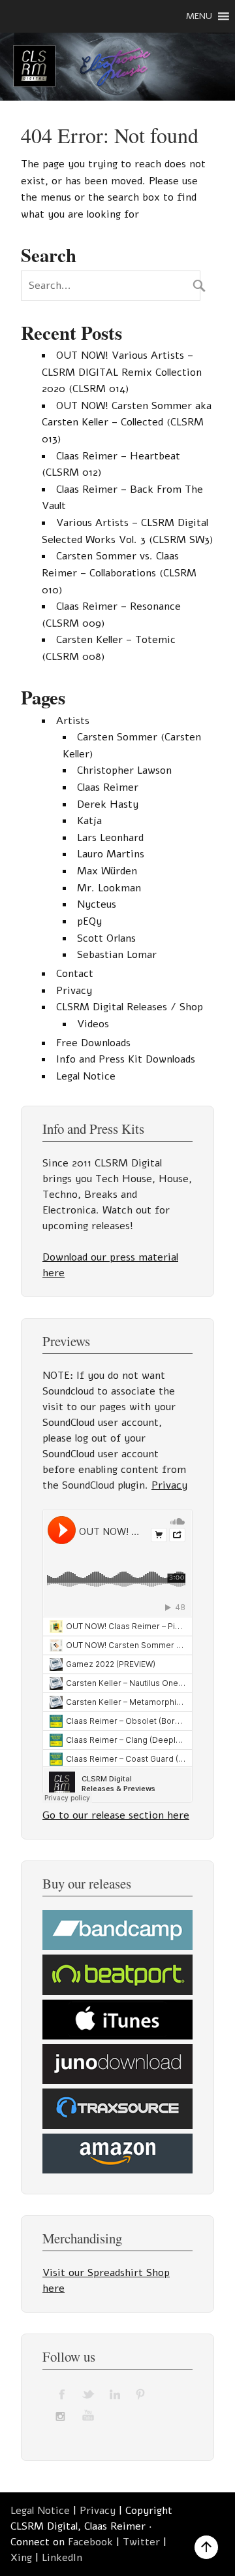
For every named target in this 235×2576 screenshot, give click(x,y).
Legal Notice (86, 1076)
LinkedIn (62, 2558)
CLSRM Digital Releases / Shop (130, 1007)
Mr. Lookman (109, 888)
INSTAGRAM (63, 2415)
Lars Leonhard (110, 838)
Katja (89, 821)
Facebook (90, 2542)
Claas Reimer (108, 787)
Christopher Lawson (124, 770)
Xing (21, 2558)
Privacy (74, 991)
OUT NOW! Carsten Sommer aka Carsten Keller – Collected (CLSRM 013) (127, 422)
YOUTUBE (89, 2415)
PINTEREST (141, 2394)
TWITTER (89, 2394)
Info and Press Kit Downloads (126, 1059)
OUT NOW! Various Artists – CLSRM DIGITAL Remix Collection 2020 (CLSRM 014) (122, 372)
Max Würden (107, 871)
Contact (75, 974)
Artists (73, 721)
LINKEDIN (115, 2394)
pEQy (89, 921)
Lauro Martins (111, 854)
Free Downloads (93, 1043)
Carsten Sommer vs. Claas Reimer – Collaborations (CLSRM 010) (119, 573)
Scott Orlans (106, 938)
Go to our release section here (116, 1815)
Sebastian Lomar (117, 955)
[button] (199, 16)
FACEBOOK (63, 2394)
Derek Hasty (108, 804)
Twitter (141, 2542)
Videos (93, 1024)
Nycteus (97, 904)
